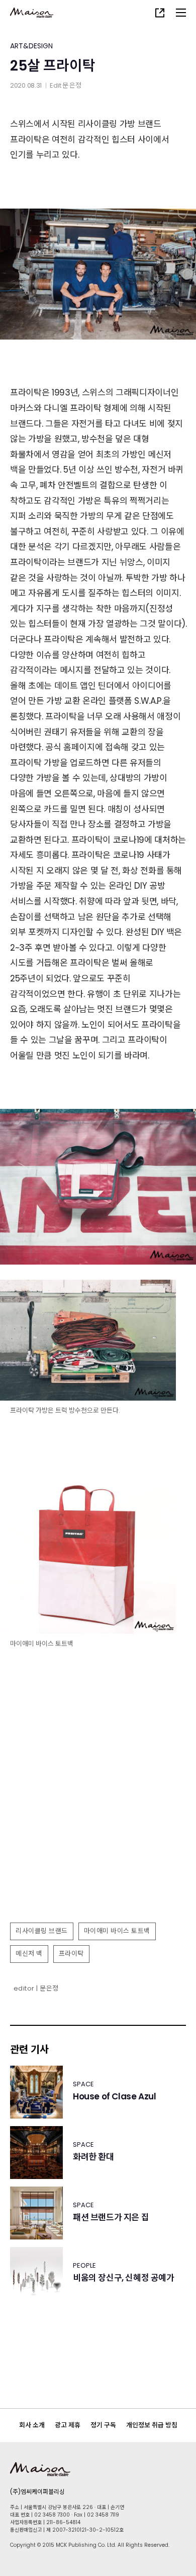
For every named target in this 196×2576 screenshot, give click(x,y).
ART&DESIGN (31, 46)
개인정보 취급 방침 (152, 2425)
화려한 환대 (93, 2157)
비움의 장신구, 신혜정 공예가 (124, 2278)
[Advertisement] (98, 1813)
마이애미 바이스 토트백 (117, 1931)
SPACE (83, 2084)
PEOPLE (84, 2265)
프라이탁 (71, 1954)
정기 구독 (103, 2425)
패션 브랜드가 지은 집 (111, 2218)
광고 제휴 (68, 2425)
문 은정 (72, 85)
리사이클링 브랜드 (42, 1931)
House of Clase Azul (114, 2097)
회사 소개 (32, 2425)
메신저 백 (29, 1954)
